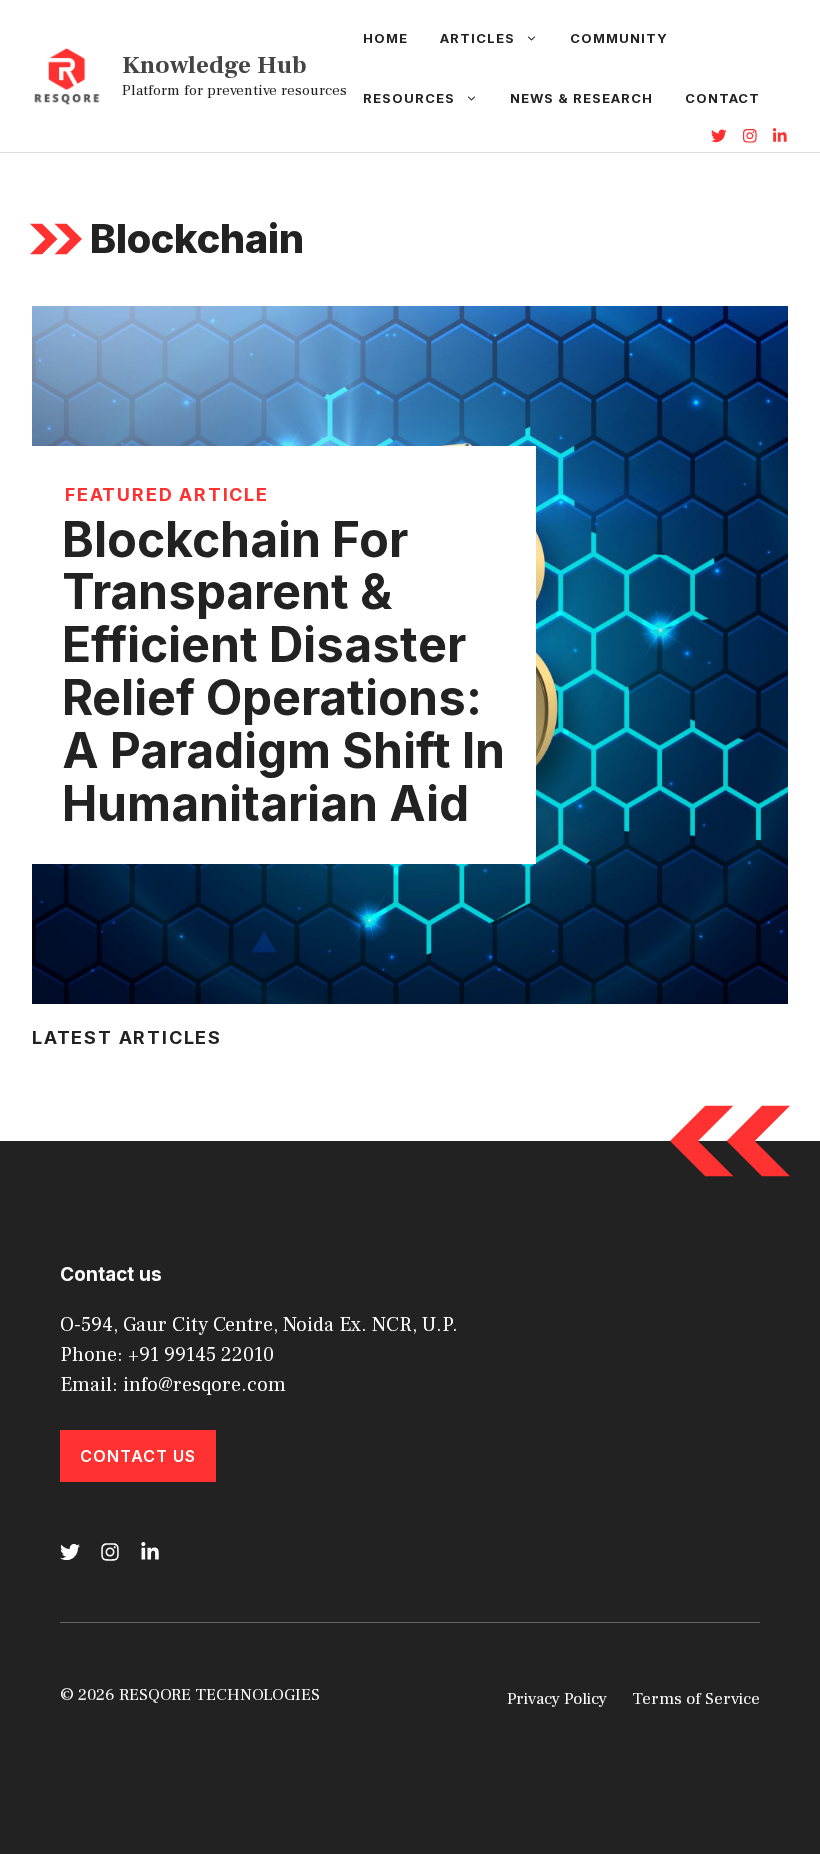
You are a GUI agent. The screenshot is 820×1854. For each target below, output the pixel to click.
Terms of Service (696, 1699)
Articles (477, 38)
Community (619, 38)
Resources (409, 98)
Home (385, 38)
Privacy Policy (557, 1699)
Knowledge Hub (214, 65)
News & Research (581, 98)
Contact (722, 98)
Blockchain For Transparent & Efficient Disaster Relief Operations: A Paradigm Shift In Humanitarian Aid (283, 671)
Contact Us (138, 1456)
